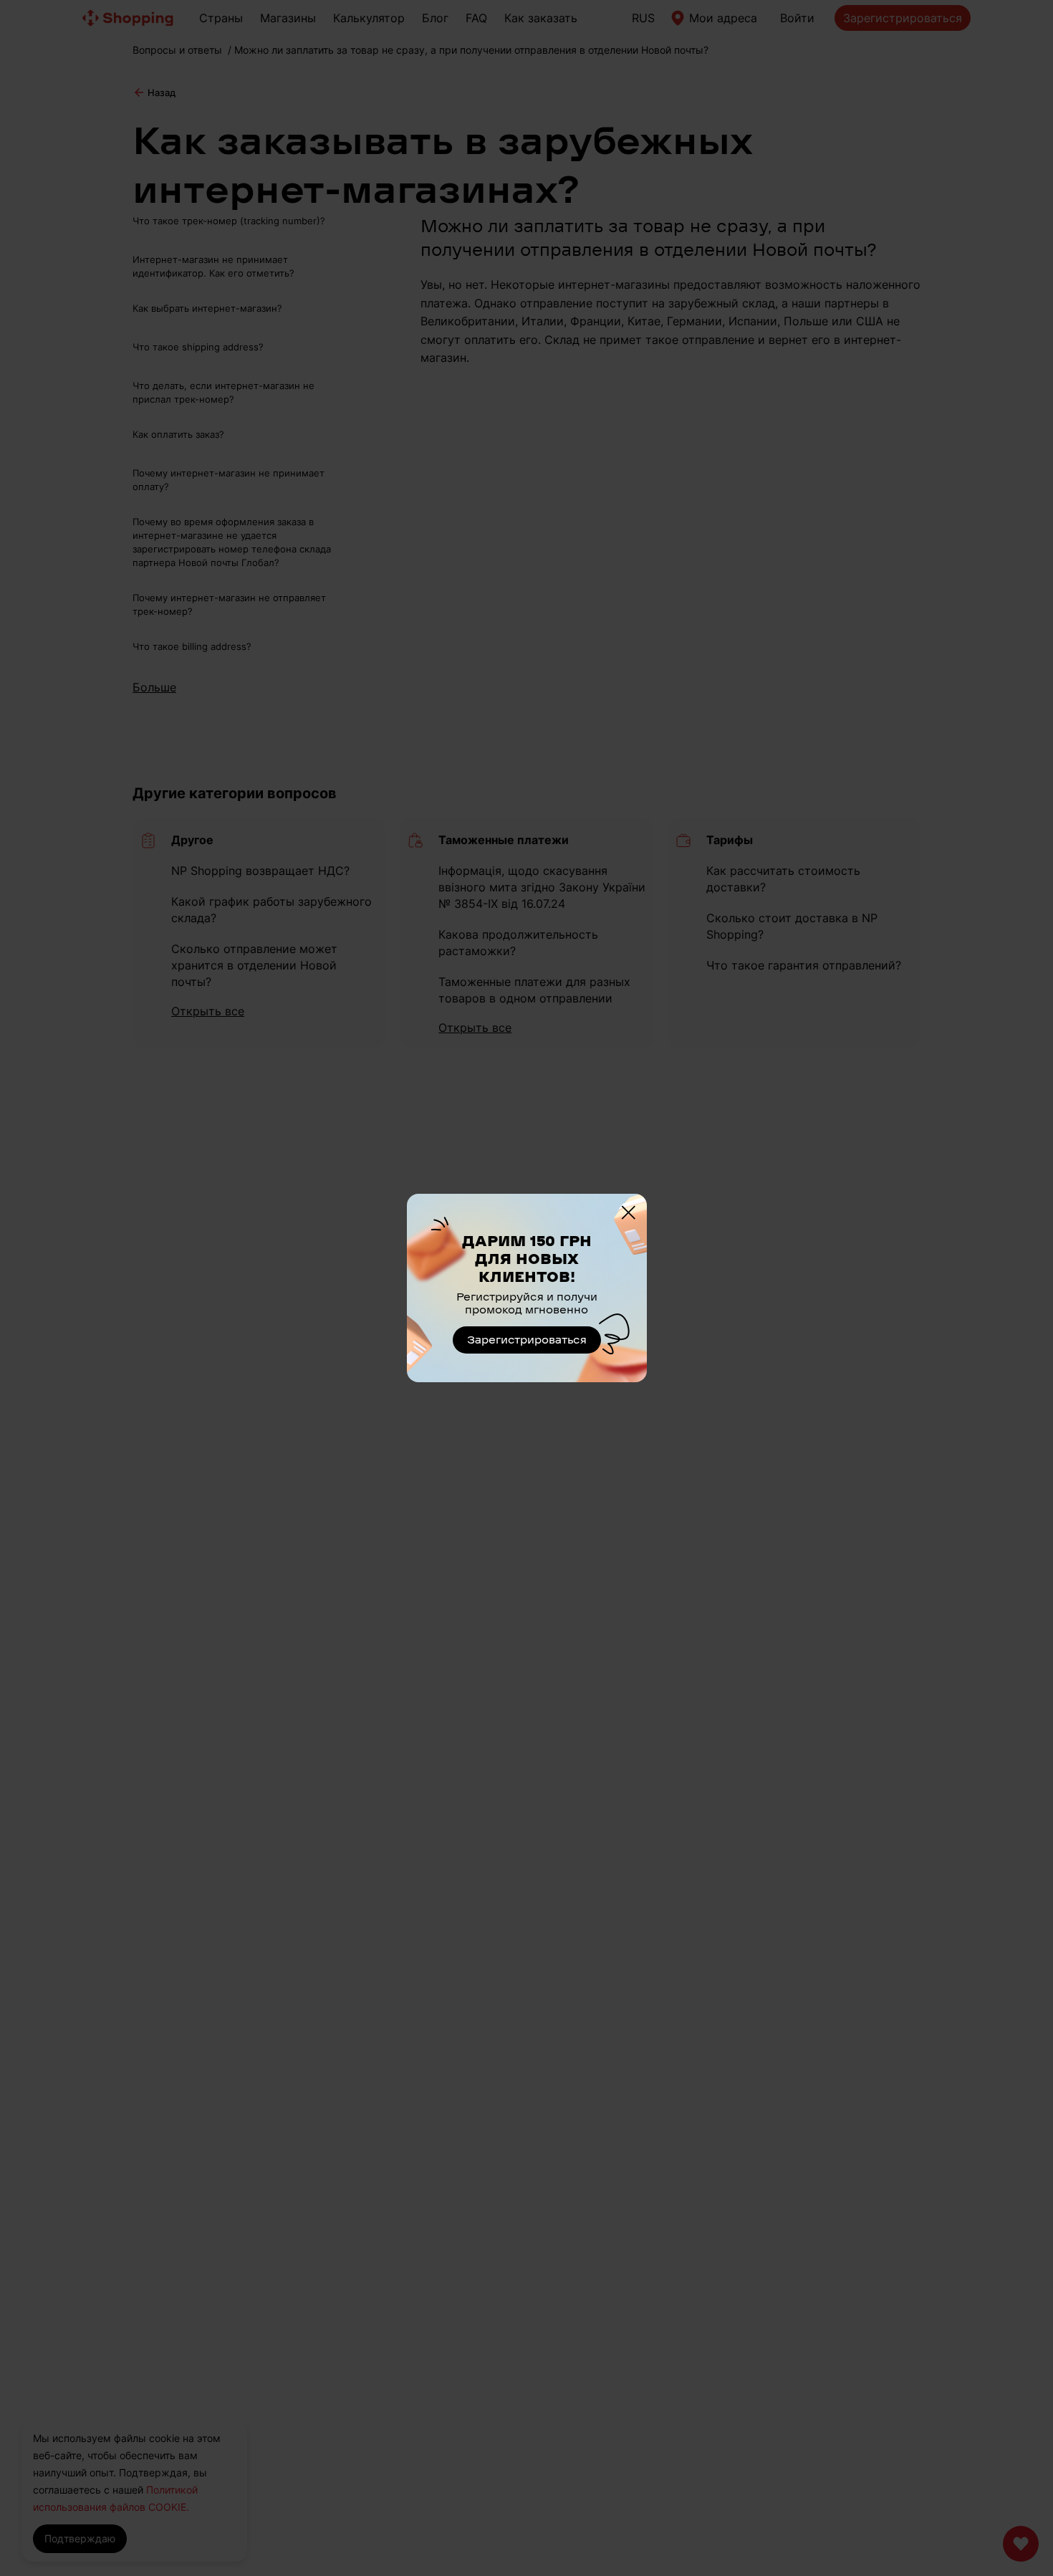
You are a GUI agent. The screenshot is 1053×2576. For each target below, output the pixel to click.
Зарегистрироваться (527, 1340)
